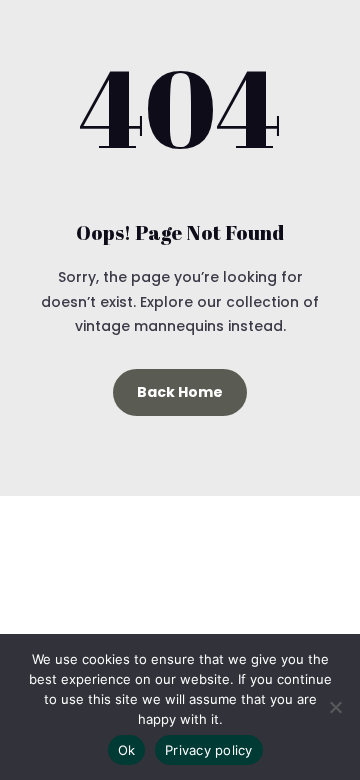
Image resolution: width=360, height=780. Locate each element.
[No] (335, 707)
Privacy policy (209, 750)
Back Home (180, 392)
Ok (127, 750)
